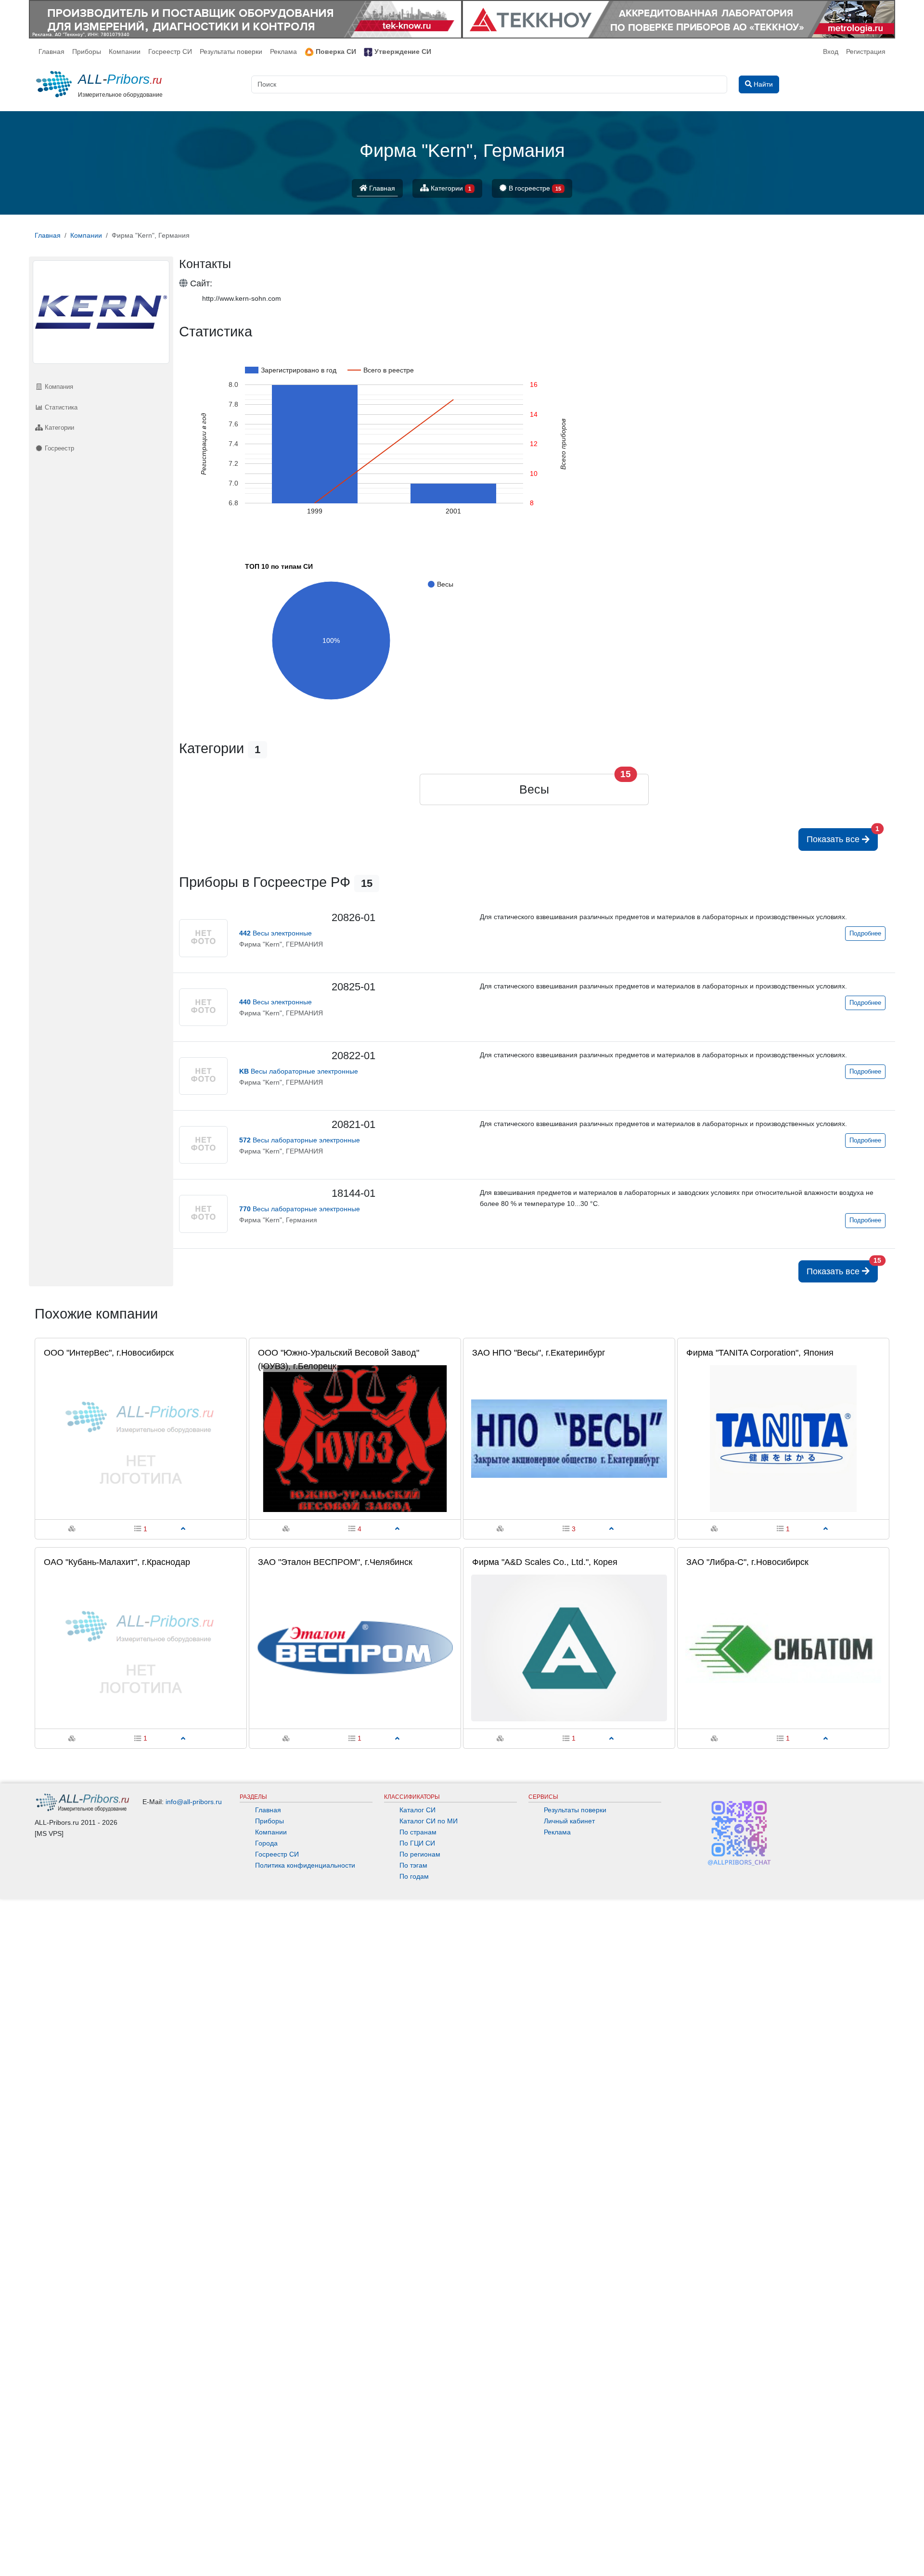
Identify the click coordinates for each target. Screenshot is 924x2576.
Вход (831, 51)
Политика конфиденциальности (305, 1865)
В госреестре (534, 188)
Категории (450, 188)
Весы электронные (276, 933)
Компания (58, 387)
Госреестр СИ (170, 51)
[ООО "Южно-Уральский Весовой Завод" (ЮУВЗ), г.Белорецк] (355, 1438)
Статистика (60, 407)
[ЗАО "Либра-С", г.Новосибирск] (783, 1648)
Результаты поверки (231, 51)
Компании (125, 51)
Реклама (283, 51)
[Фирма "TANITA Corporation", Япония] (783, 1438)
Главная (51, 51)
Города (266, 1843)
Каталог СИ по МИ (429, 1821)
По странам (418, 1832)
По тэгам (413, 1865)
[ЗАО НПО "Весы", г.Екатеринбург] (569, 1438)
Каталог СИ (417, 1810)
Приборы (87, 51)
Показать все (842, 836)
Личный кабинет (569, 1821)
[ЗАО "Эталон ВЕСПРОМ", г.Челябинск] (355, 1648)
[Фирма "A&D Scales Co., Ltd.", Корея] (569, 1648)
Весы (534, 789)
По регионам (420, 1854)
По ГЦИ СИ (417, 1843)
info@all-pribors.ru (194, 1802)
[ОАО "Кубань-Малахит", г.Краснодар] (141, 1648)
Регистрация (866, 51)
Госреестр (58, 448)
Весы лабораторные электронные (299, 1071)
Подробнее (865, 934)
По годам (414, 1876)
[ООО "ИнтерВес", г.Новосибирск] (141, 1438)
